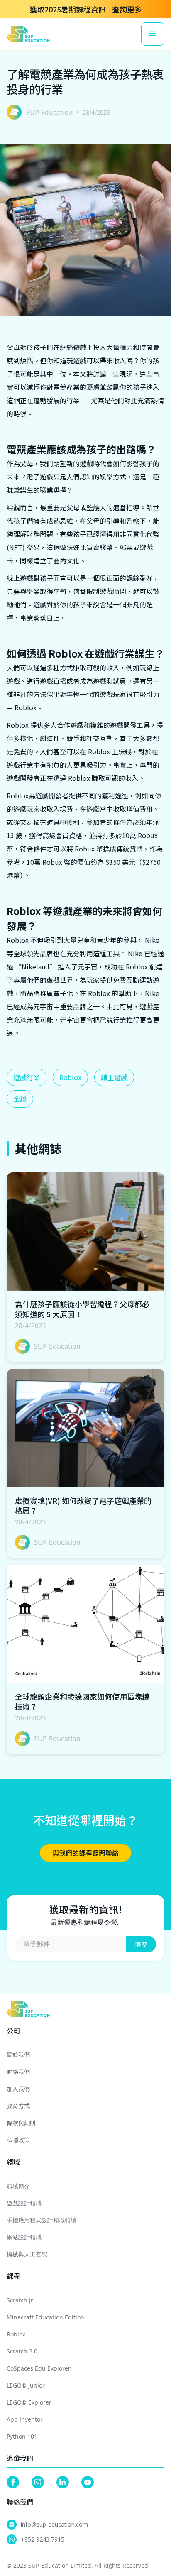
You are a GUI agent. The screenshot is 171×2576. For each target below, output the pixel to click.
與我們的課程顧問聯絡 (85, 1853)
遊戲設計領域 (24, 2203)
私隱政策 (18, 2140)
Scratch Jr (20, 2300)
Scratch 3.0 (22, 2351)
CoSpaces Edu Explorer (39, 2368)
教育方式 (18, 2106)
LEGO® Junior (26, 2385)
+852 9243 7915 (43, 2539)
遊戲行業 (27, 1077)
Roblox (70, 1077)
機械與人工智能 (27, 2254)
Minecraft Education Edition (45, 2317)
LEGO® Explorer (29, 2402)
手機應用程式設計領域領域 (42, 2220)
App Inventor (25, 2419)
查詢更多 (127, 9)
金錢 (20, 1099)
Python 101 (22, 2436)
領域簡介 (18, 2186)
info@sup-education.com (54, 2524)
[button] (153, 34)
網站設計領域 (24, 2237)
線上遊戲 (114, 1077)
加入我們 (18, 2089)
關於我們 (18, 2055)
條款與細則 (21, 2123)
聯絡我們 (18, 2072)
